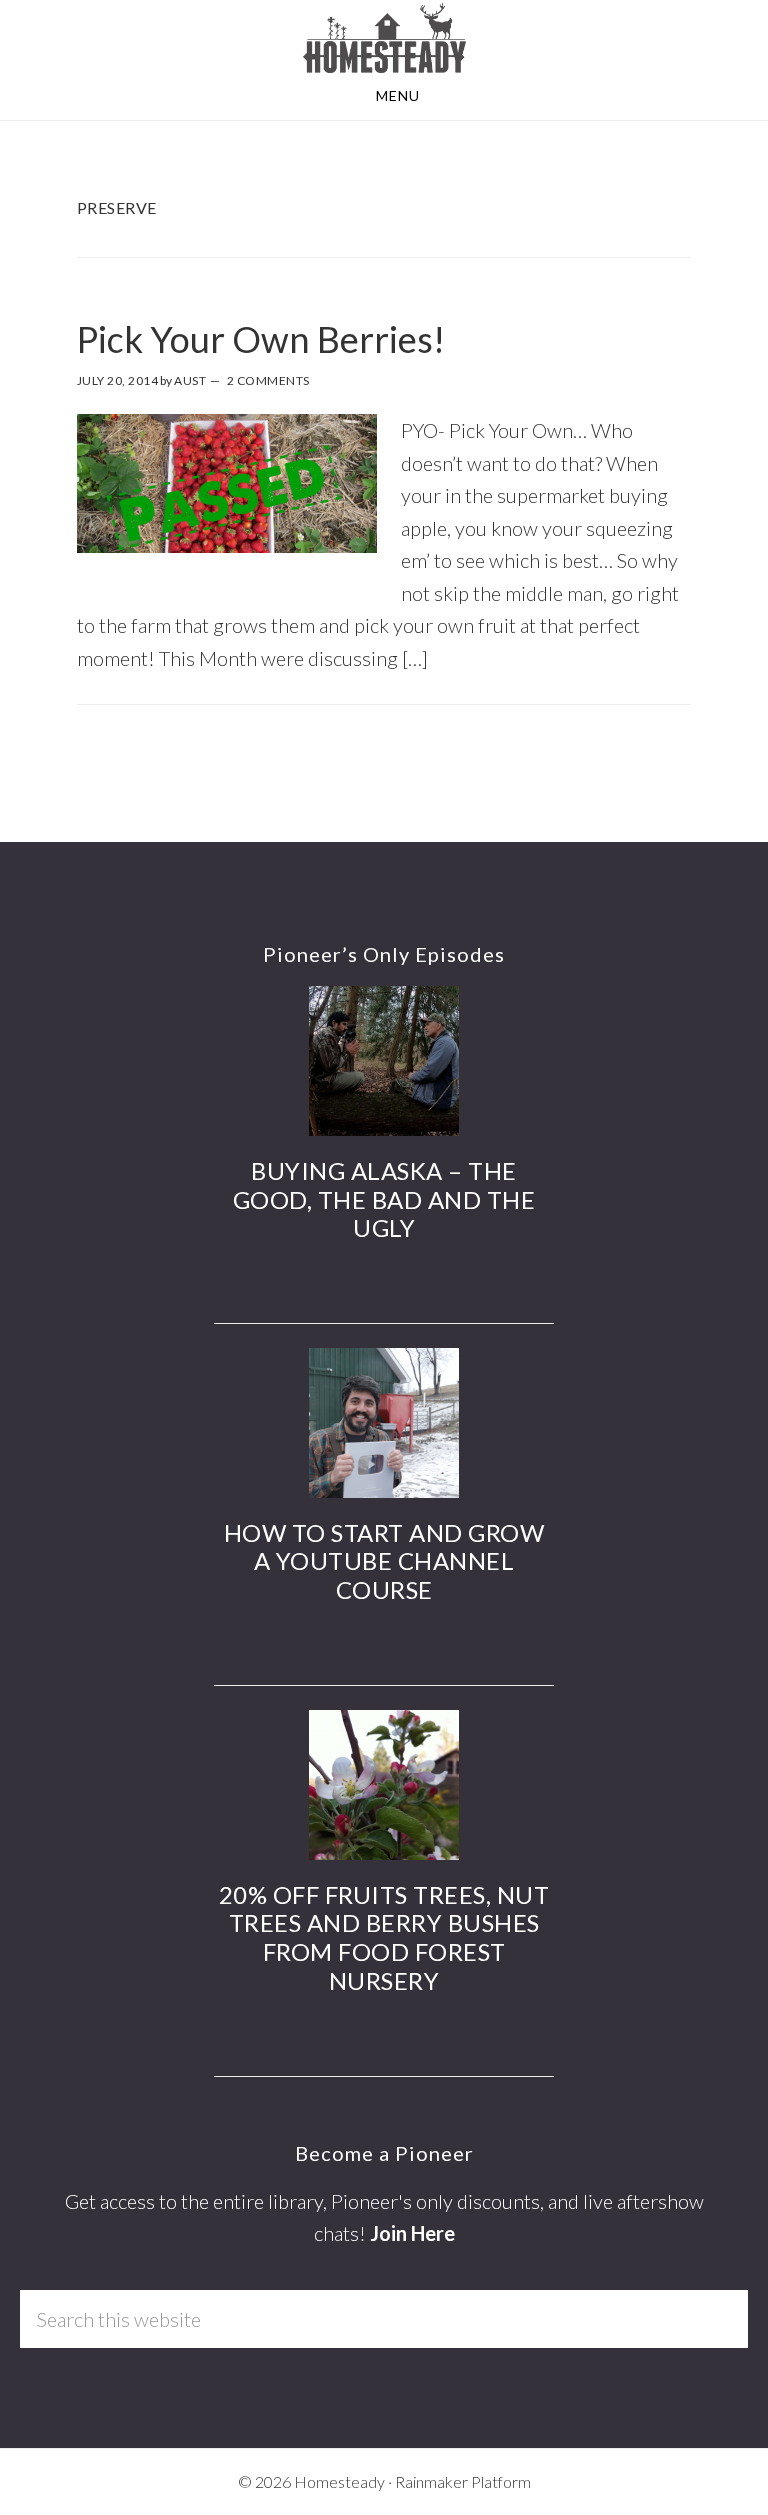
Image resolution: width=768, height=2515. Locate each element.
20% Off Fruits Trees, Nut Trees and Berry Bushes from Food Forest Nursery (384, 1937)
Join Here (412, 2233)
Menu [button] (398, 95)
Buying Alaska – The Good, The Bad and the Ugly (384, 1199)
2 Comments (268, 380)
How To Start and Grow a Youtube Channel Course (384, 1561)
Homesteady (384, 38)
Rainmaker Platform (463, 2481)
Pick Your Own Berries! (261, 339)
